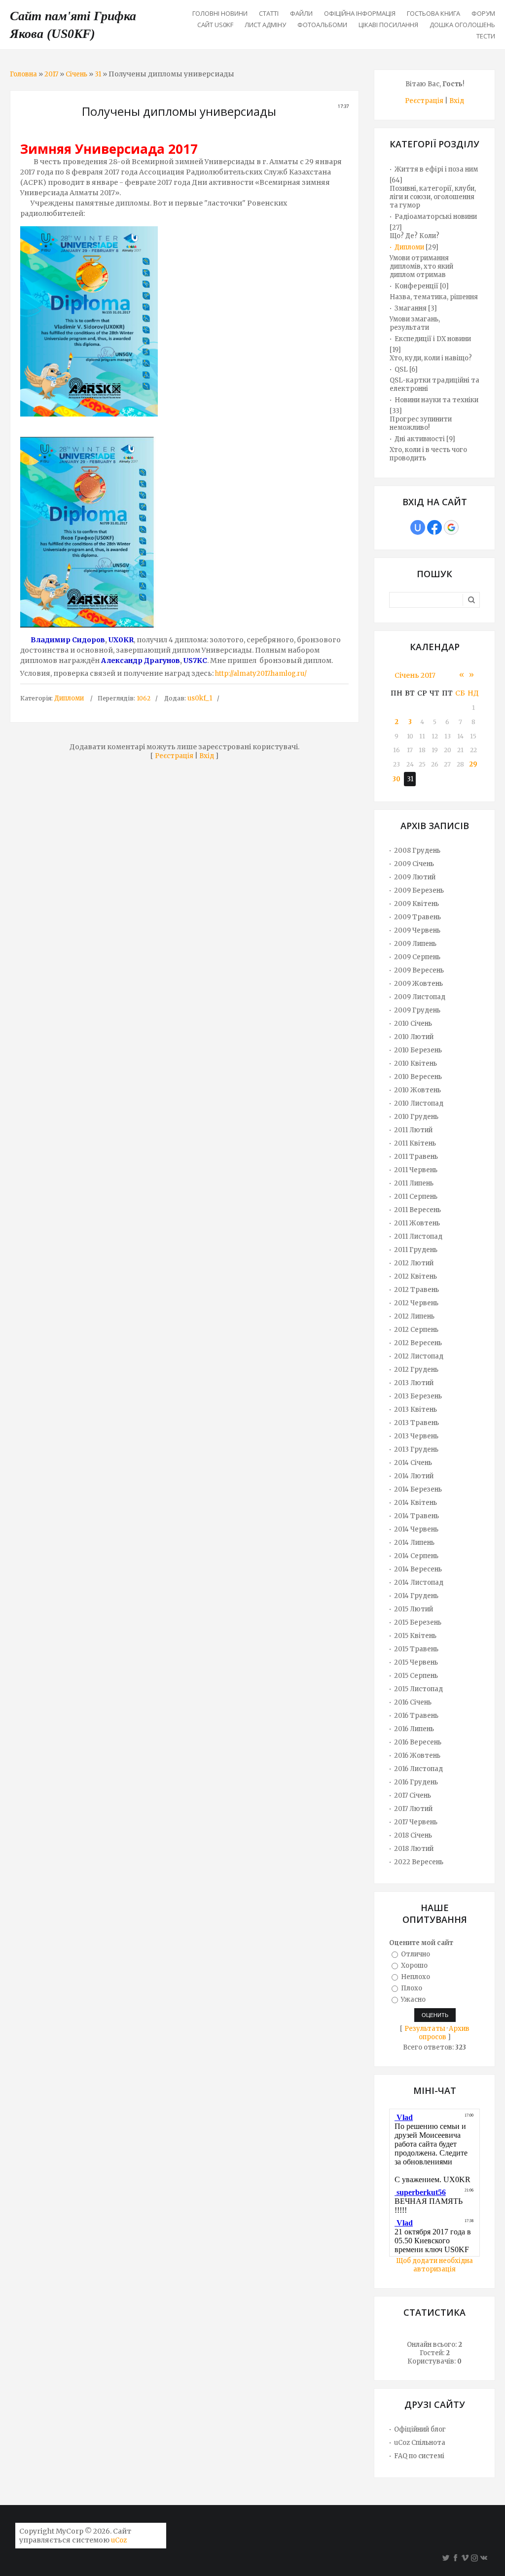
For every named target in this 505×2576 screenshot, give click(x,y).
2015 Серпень (416, 1676)
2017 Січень (413, 1795)
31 (98, 74)
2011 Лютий (413, 1130)
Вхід (207, 756)
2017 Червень (416, 1822)
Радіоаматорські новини (436, 217)
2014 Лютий (414, 1476)
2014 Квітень (415, 1503)
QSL (401, 369)
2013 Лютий (414, 1383)
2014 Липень (414, 1543)
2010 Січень (413, 1024)
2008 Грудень (417, 851)
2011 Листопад (418, 1236)
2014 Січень (413, 1463)
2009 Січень (414, 864)
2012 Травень (416, 1290)
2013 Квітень (415, 1410)
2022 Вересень (419, 1862)
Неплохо (415, 1977)
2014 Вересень (418, 1569)
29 (473, 764)
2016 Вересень (418, 1742)
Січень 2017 (415, 675)
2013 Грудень (416, 1449)
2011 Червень (416, 1170)
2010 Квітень (415, 1063)
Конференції (416, 286)
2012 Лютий (414, 1263)
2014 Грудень (416, 1596)
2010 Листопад (419, 1103)
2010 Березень (418, 1050)
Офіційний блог (420, 2429)
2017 (51, 74)
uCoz (119, 2540)
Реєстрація (174, 756)
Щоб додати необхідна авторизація (434, 2265)
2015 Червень (416, 1662)
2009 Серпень (417, 957)
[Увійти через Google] (451, 527)
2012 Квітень (415, 1276)
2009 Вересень (419, 970)
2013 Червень (416, 1436)
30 (397, 779)
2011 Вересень (417, 1210)
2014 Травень (416, 1516)
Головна (23, 74)
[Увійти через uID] (418, 527)
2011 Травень (416, 1157)
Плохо (412, 1988)
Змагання (411, 308)
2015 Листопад (418, 1689)
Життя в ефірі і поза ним (436, 169)
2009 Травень (417, 917)
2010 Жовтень (417, 1090)
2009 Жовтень (418, 984)
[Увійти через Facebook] (434, 527)
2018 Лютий (414, 1849)
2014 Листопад (419, 1583)
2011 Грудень (416, 1250)
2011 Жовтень (417, 1223)
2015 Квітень (415, 1636)
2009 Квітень (416, 904)
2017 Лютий (413, 1809)
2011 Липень (414, 1183)
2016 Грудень (416, 1782)
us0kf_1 (200, 698)
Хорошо (414, 1966)
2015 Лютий (414, 1609)
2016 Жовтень (417, 1756)
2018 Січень (413, 1835)
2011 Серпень (416, 1197)
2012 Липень (414, 1316)
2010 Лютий (414, 1037)
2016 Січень (413, 1702)
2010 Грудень (416, 1117)
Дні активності (420, 439)
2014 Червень (416, 1529)
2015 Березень (418, 1622)
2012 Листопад (419, 1356)
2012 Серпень (416, 1330)
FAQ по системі (419, 2456)
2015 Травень (416, 1649)
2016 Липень (414, 1729)
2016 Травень (416, 1716)
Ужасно (413, 1999)
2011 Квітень (415, 1143)
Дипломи (69, 698)
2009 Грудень (417, 1010)
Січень (76, 74)
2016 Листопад (418, 1769)
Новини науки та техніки (436, 400)
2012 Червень (416, 1303)
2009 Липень (415, 944)
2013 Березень (418, 1396)
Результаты (425, 2029)
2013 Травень (416, 1423)
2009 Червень (417, 930)
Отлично (415, 1954)
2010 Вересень (418, 1077)
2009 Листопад (420, 997)
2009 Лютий (415, 877)
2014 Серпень (416, 1556)
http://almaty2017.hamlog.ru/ (261, 674)
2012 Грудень (416, 1370)
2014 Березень (418, 1489)
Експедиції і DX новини (433, 339)
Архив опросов (444, 2033)
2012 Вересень (418, 1343)
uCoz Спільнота (420, 2443)
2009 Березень (419, 890)
